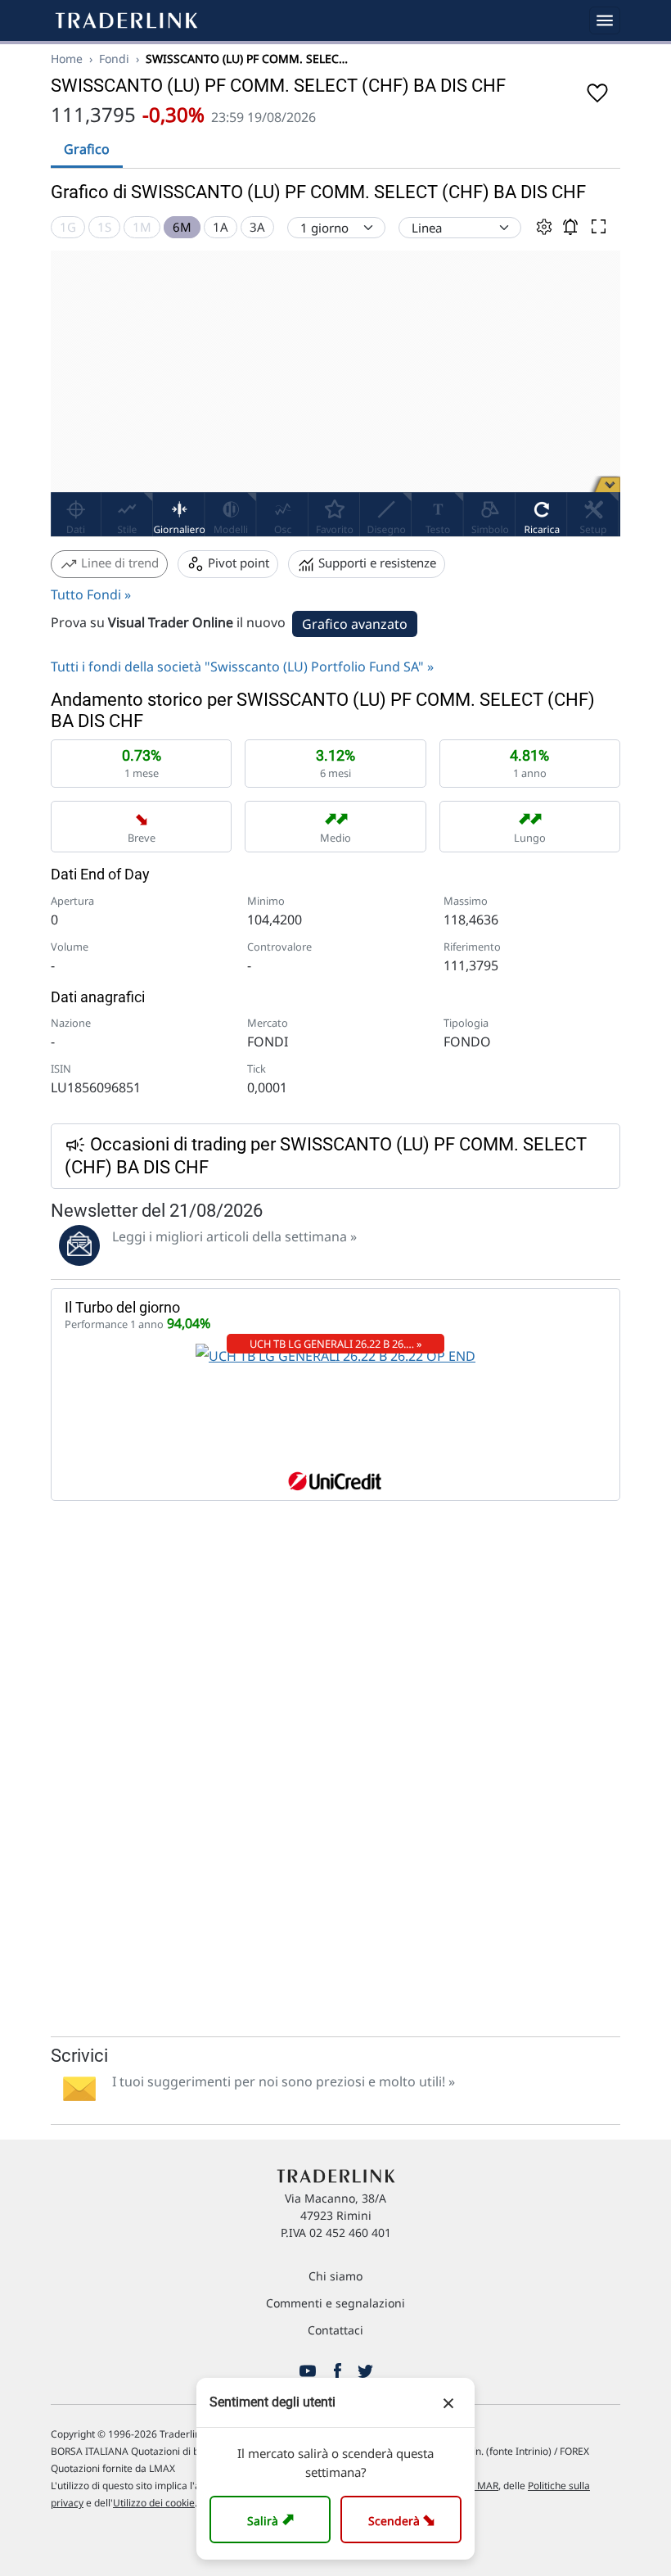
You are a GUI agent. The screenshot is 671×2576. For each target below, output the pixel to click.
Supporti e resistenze (376, 563)
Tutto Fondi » (91, 594)
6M (182, 227)
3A (257, 227)
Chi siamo (335, 2276)
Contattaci (335, 2330)
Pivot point (237, 563)
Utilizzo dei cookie (154, 2503)
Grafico (87, 149)
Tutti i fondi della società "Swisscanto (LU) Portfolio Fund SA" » (242, 667)
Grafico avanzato (355, 624)
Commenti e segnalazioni (335, 2303)
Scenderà (405, 2519)
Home (67, 59)
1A (221, 227)
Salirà (273, 2519)
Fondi (114, 59)
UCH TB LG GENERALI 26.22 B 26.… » (336, 1344)
